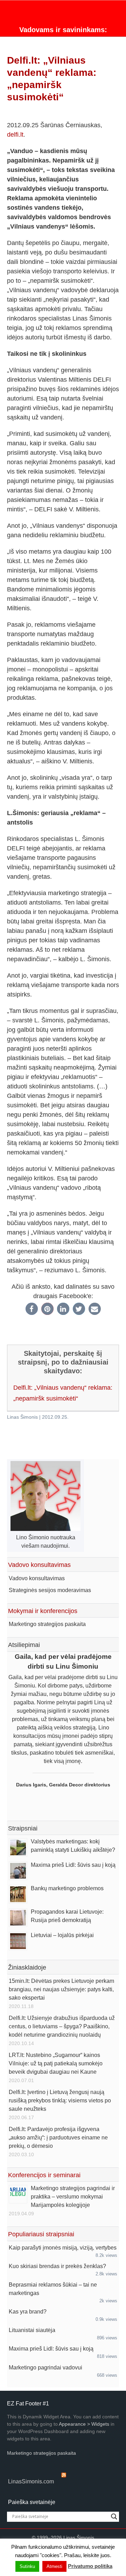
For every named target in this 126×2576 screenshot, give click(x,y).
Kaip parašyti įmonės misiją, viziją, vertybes (63, 2248)
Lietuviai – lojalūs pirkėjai (62, 1935)
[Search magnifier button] (114, 2517)
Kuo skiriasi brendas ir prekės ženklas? (57, 2266)
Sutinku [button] (27, 2566)
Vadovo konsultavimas (37, 1578)
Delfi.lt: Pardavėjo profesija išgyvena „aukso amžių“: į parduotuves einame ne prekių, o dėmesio (58, 2138)
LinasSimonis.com (31, 2481)
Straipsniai (23, 1828)
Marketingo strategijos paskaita (47, 1624)
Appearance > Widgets (84, 2424)
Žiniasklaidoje (27, 1967)
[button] (32, 1309)
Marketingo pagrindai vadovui (45, 2368)
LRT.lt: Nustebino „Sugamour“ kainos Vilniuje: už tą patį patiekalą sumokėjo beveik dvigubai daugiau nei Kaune (56, 2063)
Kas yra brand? (28, 2312)
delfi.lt (15, 135)
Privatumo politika (90, 2566)
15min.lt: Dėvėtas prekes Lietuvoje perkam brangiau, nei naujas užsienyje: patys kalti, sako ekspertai (61, 1989)
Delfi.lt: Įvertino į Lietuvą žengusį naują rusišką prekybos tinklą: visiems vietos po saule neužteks (60, 2100)
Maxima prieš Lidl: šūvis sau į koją (73, 1865)
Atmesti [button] (54, 2566)
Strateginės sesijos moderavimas (50, 1590)
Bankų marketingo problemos (67, 1888)
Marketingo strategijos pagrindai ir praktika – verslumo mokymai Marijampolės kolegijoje (73, 2197)
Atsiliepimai (24, 1645)
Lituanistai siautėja (32, 2330)
